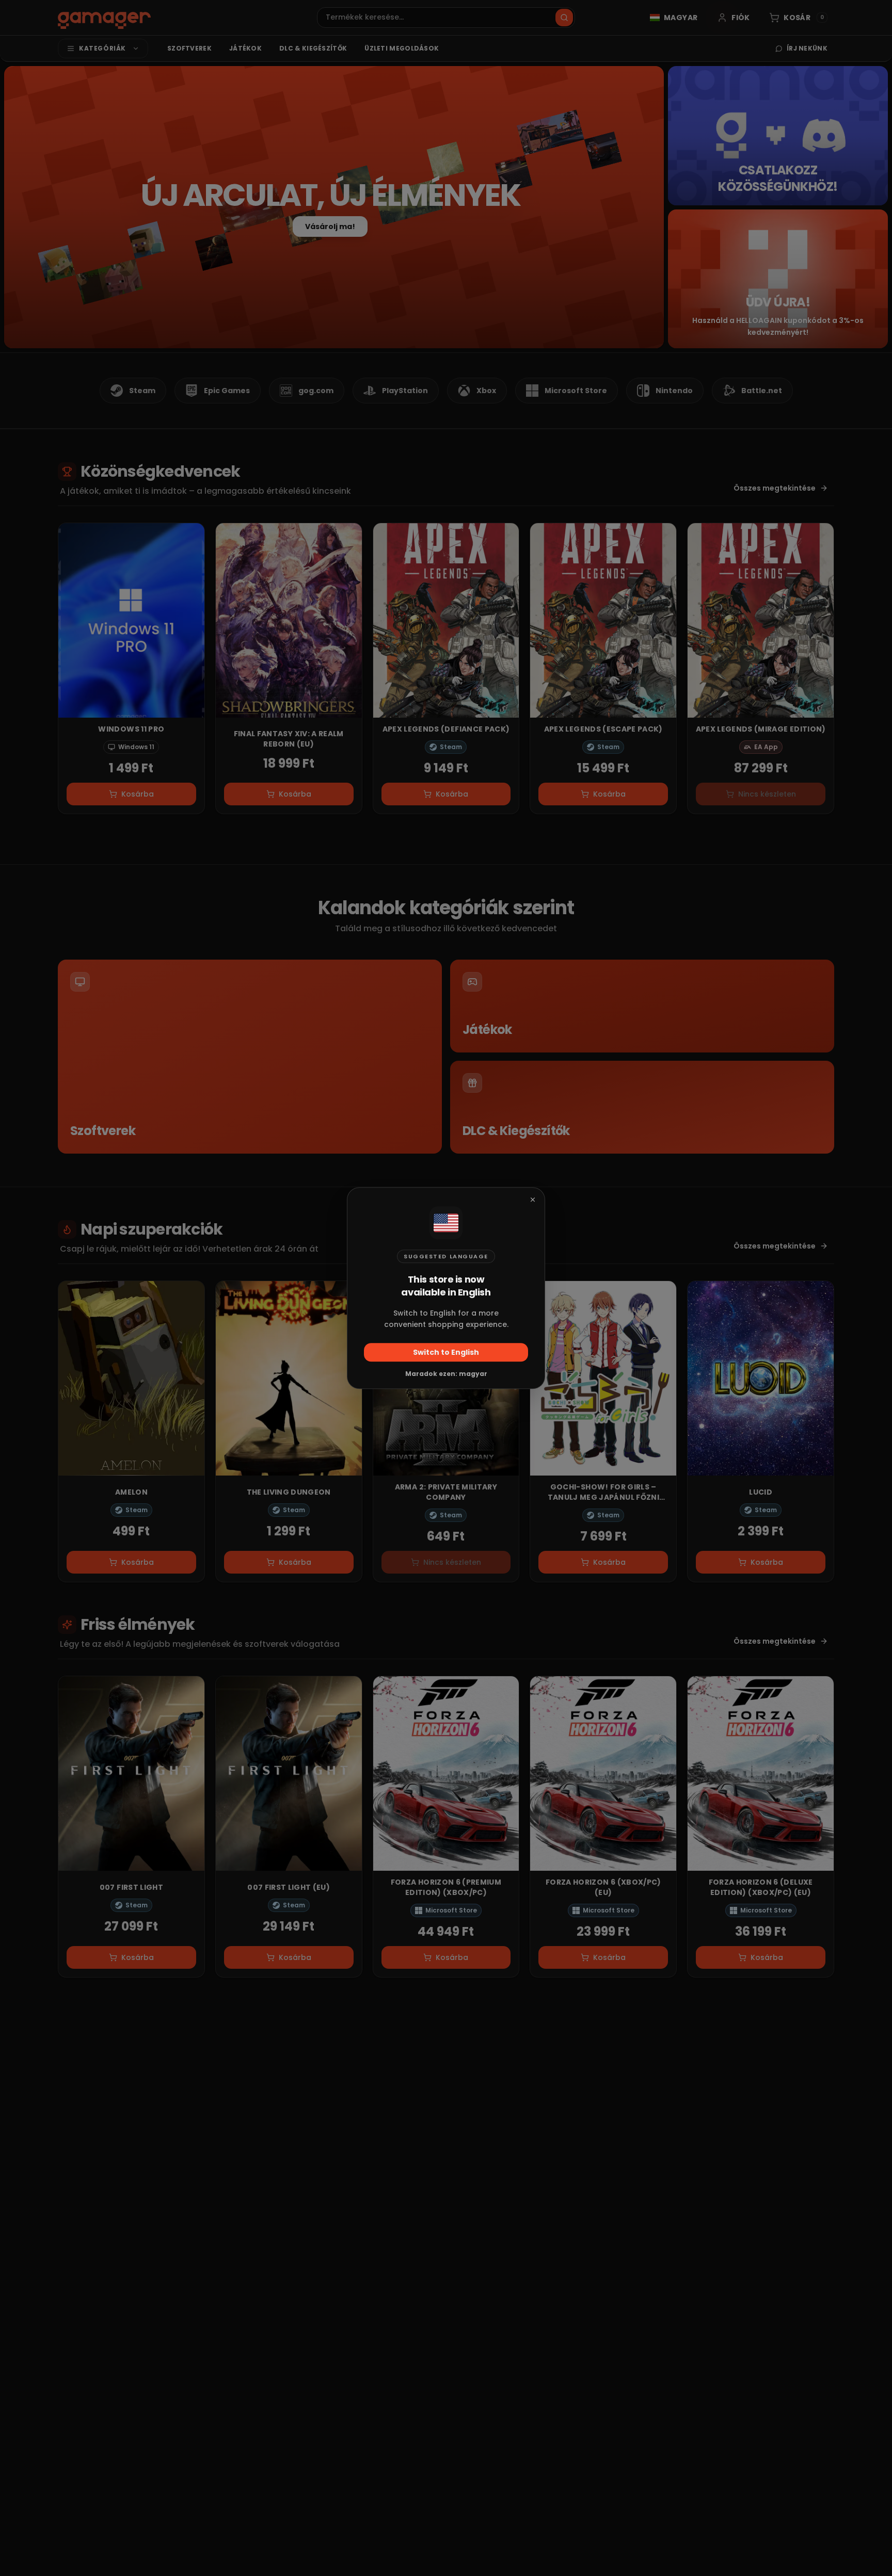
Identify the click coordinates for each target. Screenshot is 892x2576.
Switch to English (446, 1352)
